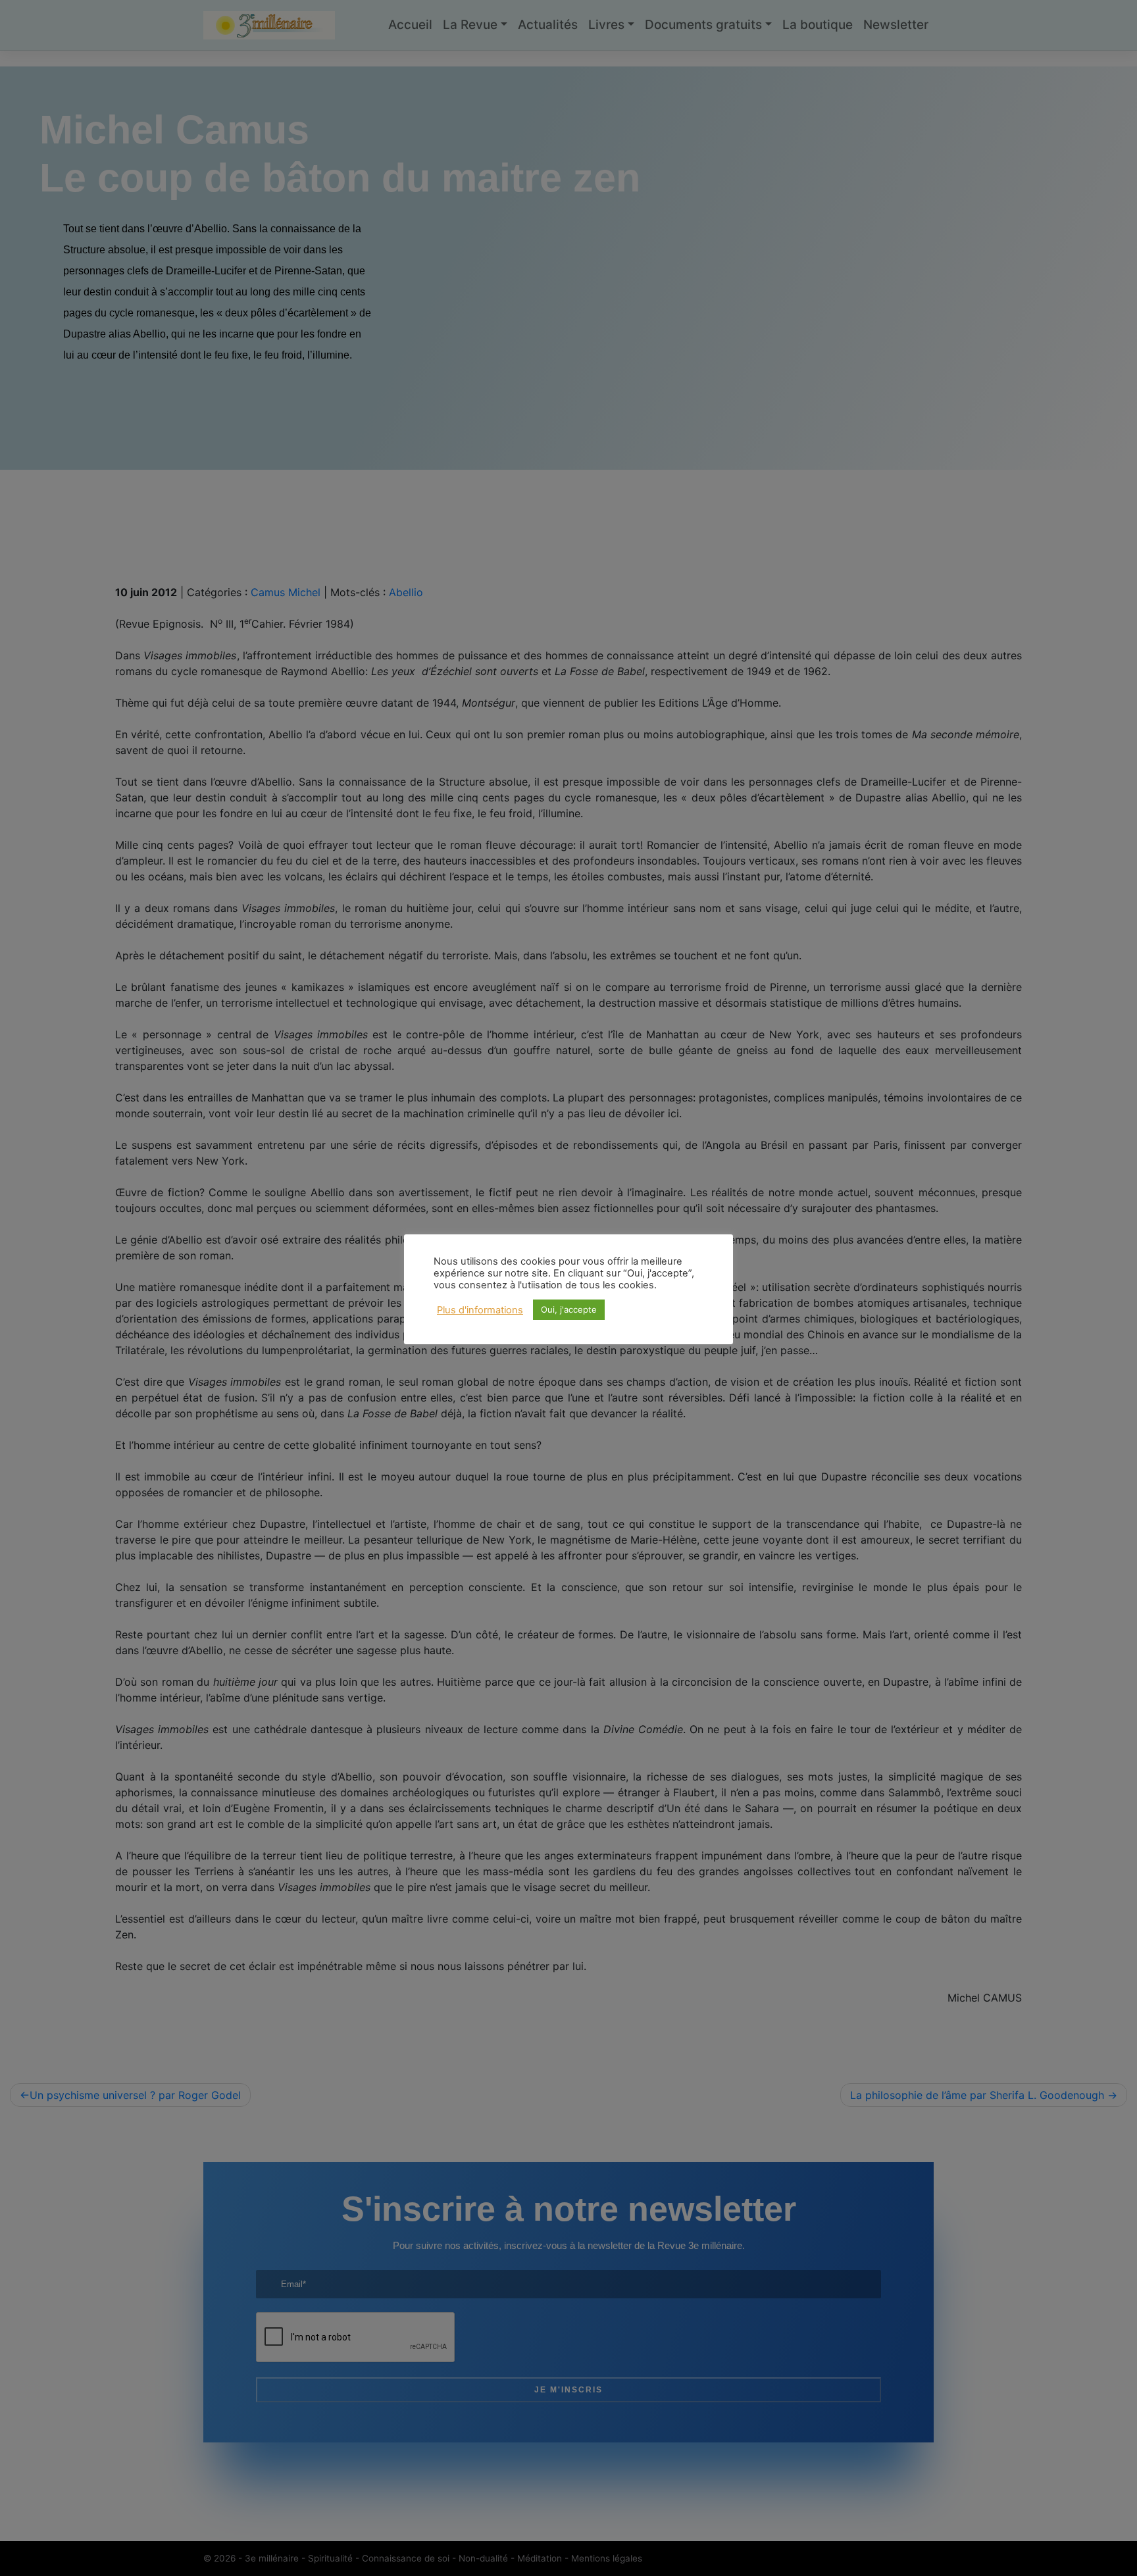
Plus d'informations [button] (480, 1310)
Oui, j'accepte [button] (569, 1309)
